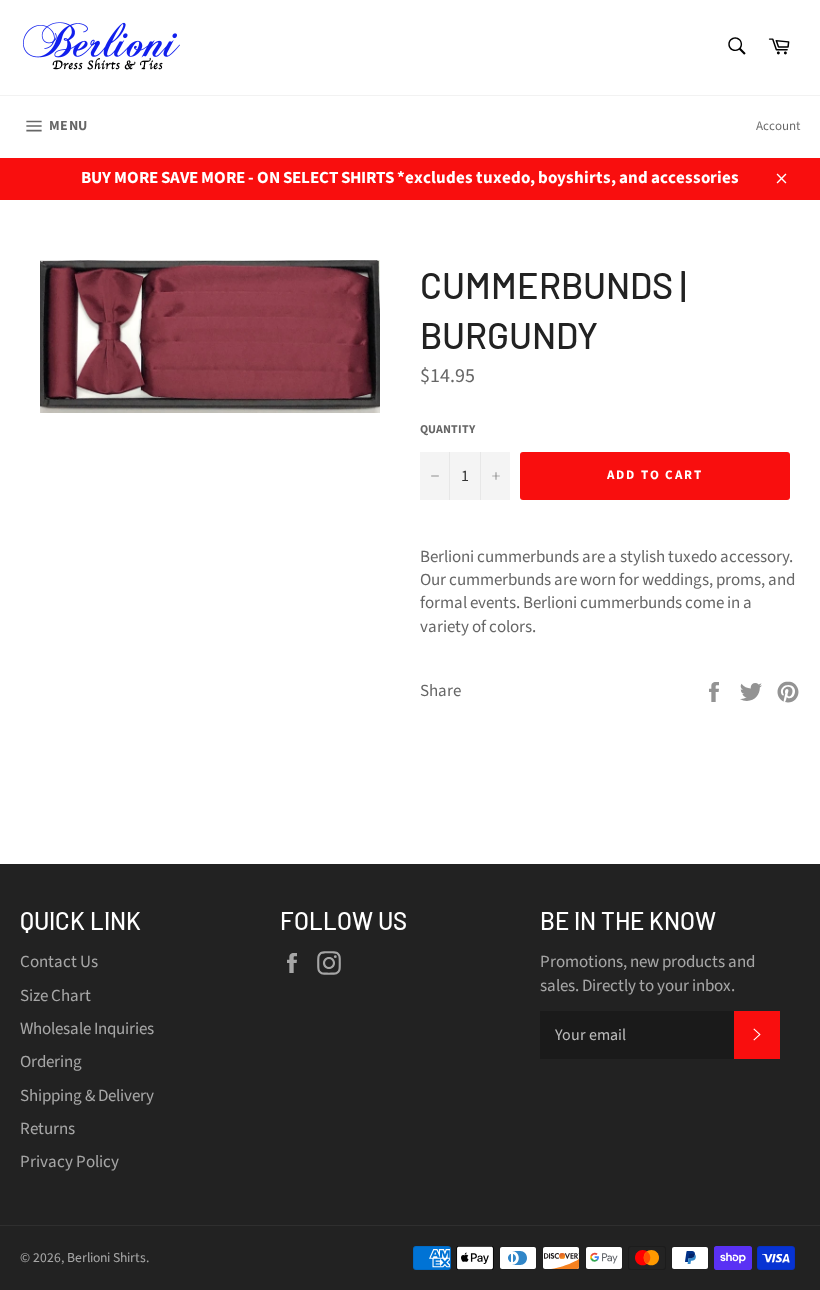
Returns (47, 1129)
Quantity (447, 430)
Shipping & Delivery (87, 1096)
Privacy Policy (69, 1162)
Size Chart (55, 996)
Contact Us (59, 962)
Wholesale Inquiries (87, 1029)
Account (778, 126)
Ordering (51, 1062)
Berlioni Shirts (106, 1257)
